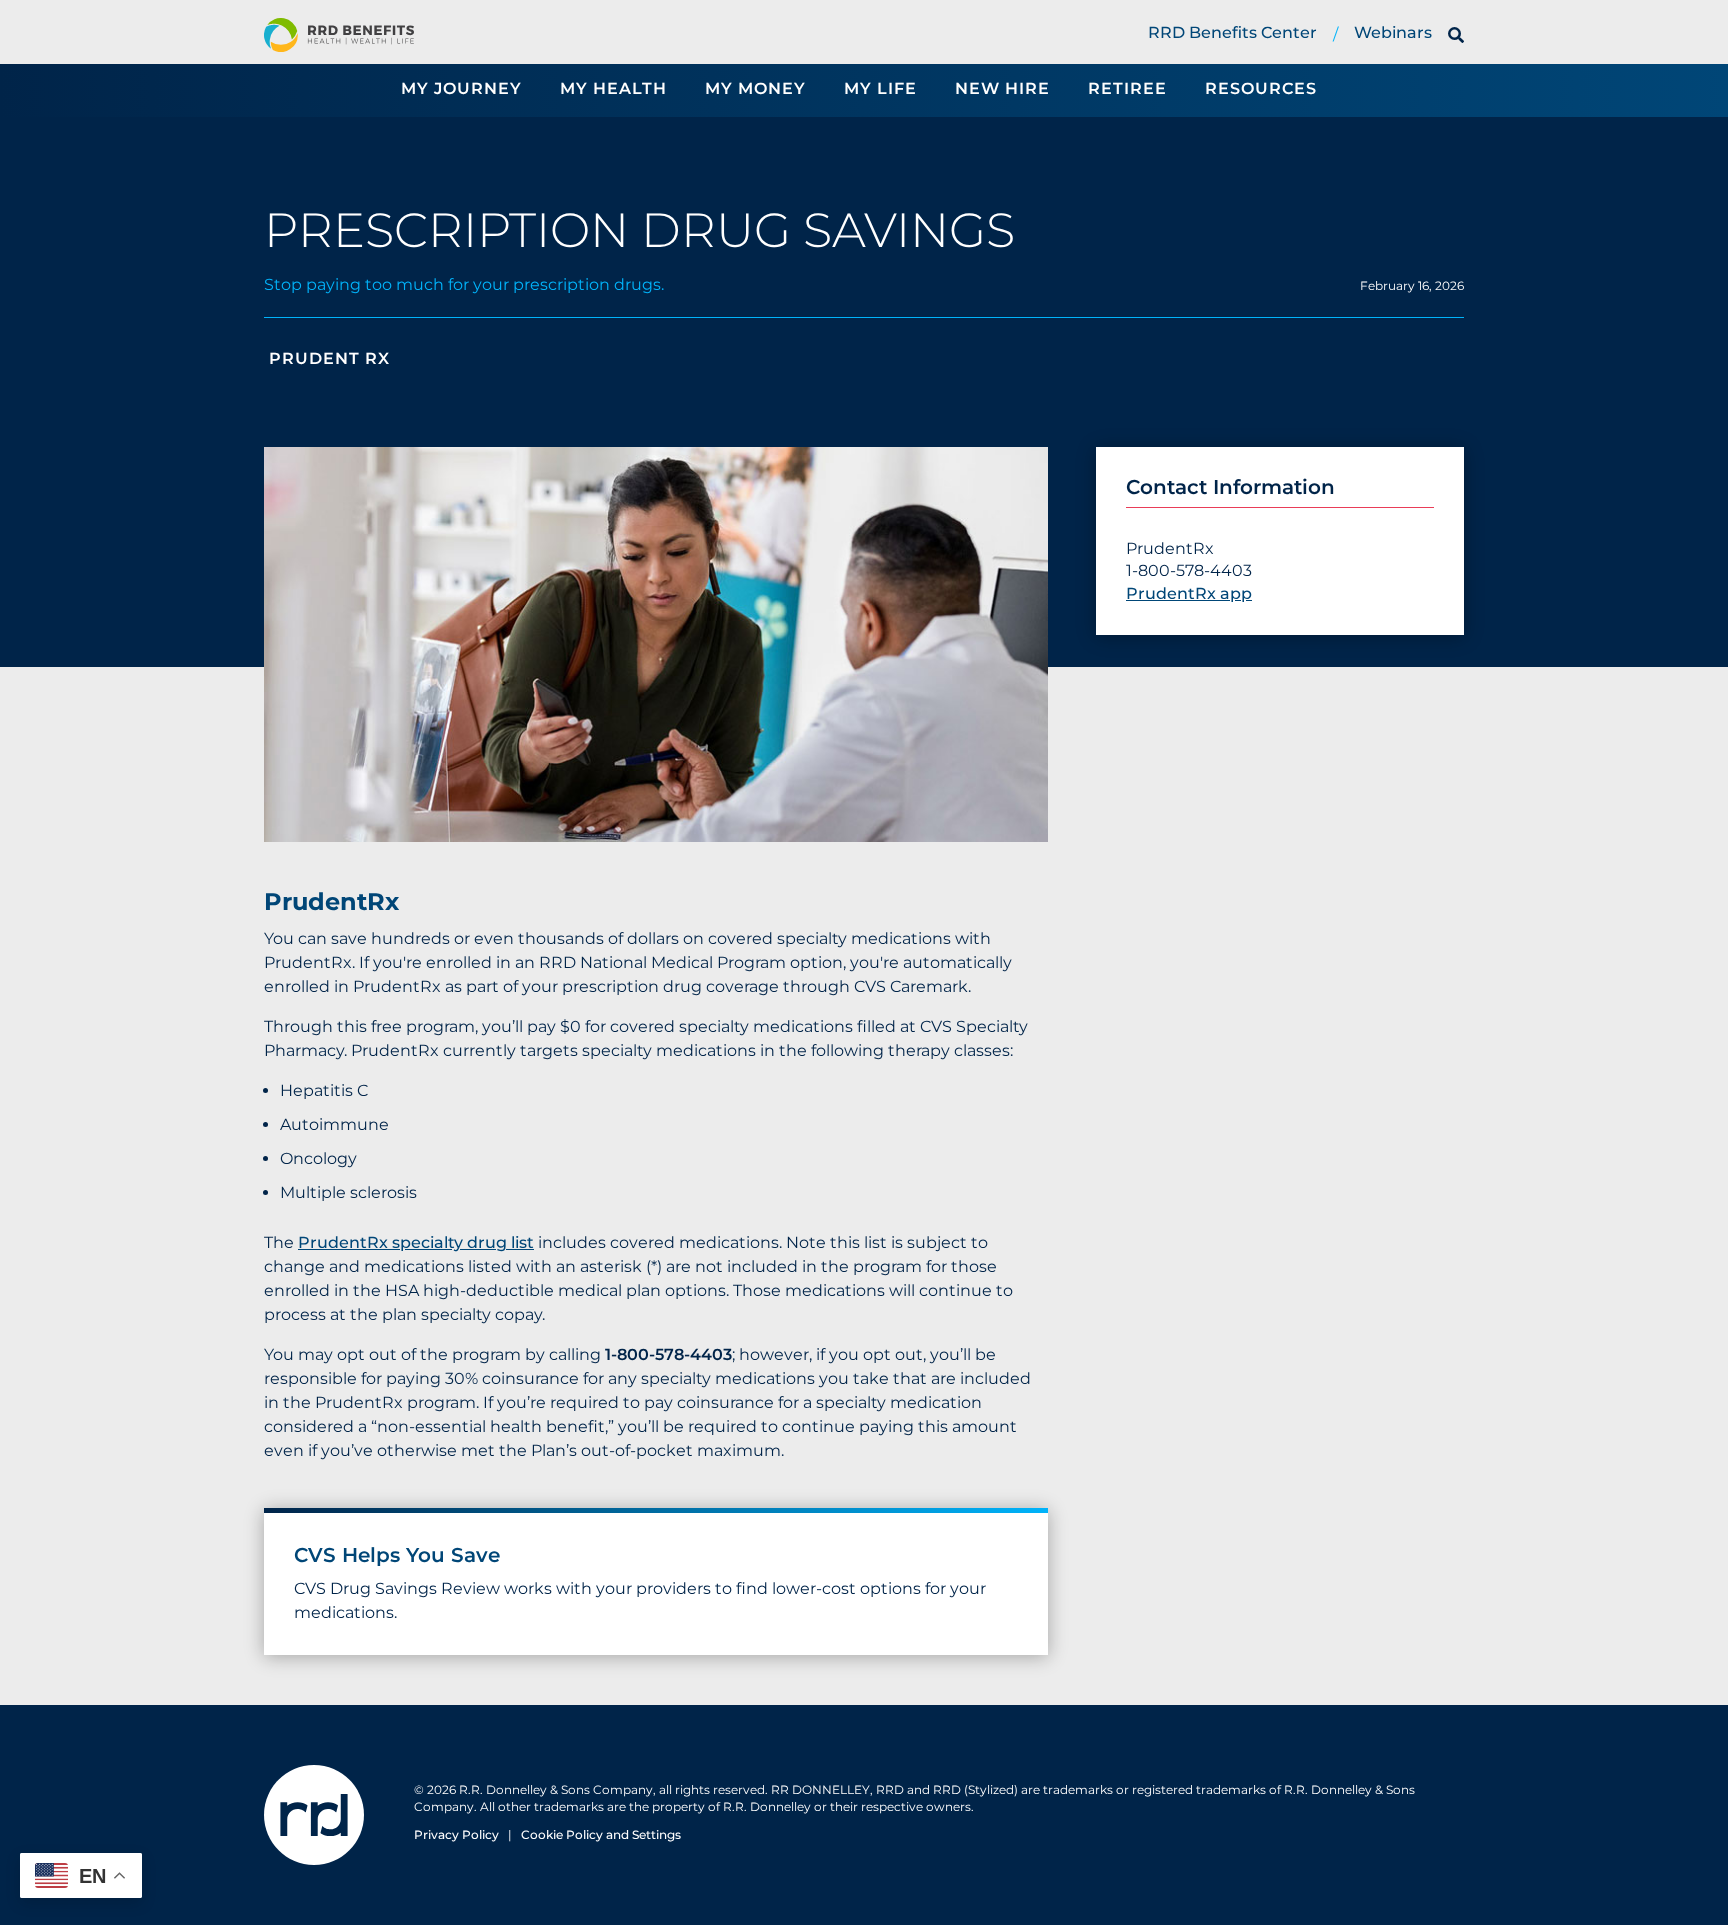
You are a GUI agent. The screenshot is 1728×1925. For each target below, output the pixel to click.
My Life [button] (880, 88)
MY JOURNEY (461, 88)
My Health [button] (613, 88)
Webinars (1393, 33)
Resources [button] (1261, 88)
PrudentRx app (1189, 593)
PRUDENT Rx (327, 358)
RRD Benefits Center (1232, 33)
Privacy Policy (456, 1834)
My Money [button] (755, 88)
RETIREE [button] (1127, 88)
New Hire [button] (1002, 88)
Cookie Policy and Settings (601, 1834)
